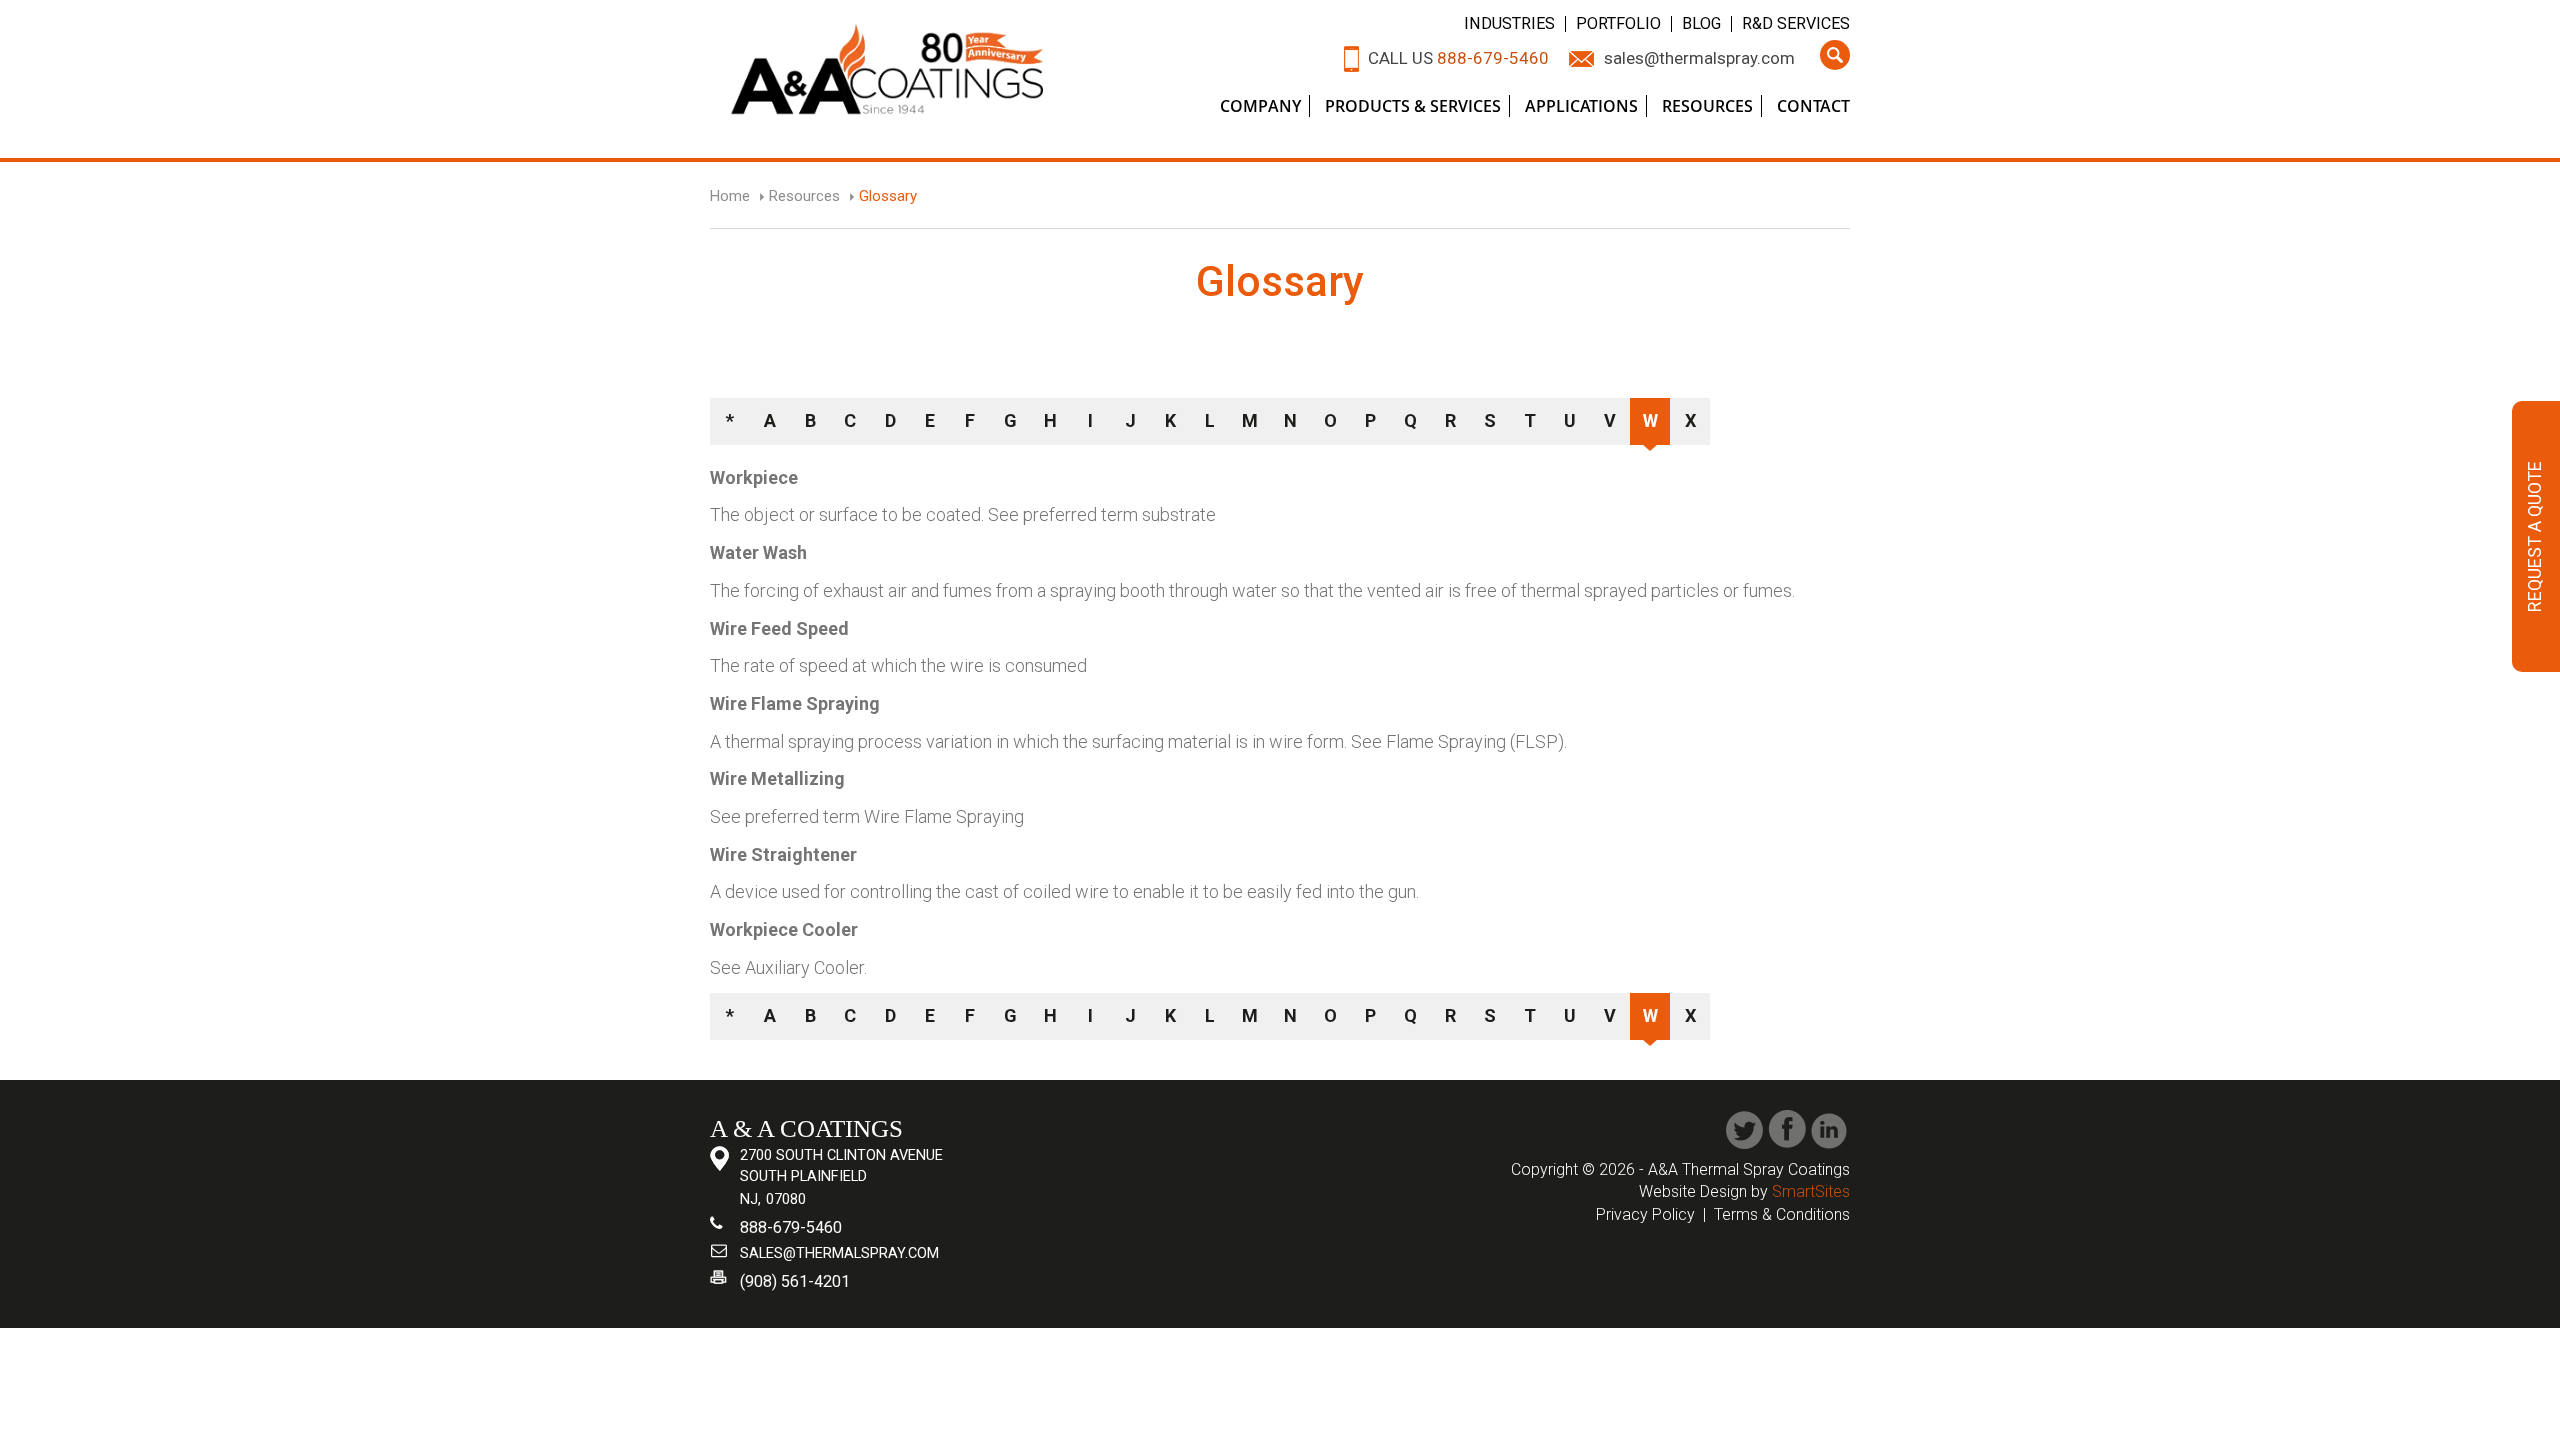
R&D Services (1796, 24)
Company (1260, 106)
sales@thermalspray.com (1699, 58)
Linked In (1830, 1129)
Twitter (1744, 1129)
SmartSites (1811, 1191)
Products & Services (1413, 106)
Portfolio (1618, 24)
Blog (1701, 24)
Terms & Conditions (1782, 1214)
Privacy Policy (1645, 1214)
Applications (1581, 106)
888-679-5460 (1493, 58)
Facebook (1787, 1129)
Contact (1813, 106)
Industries (1509, 24)
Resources (1707, 106)
